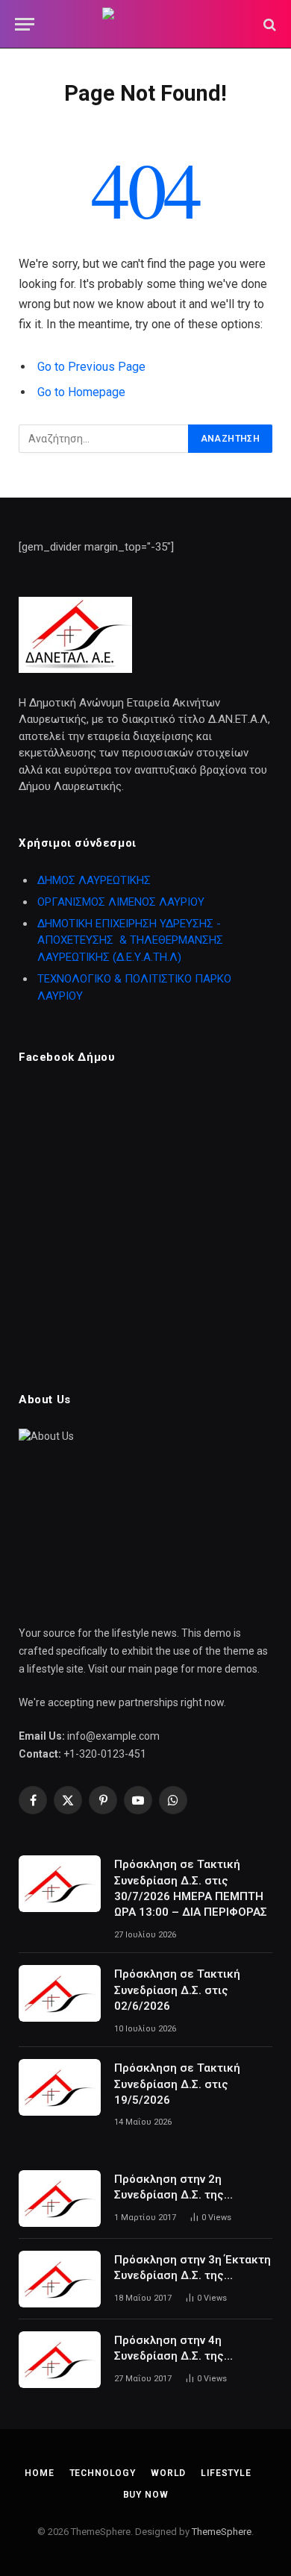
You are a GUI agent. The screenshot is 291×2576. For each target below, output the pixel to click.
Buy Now (146, 2495)
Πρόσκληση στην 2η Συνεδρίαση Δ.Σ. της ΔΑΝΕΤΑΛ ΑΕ (169, 2195)
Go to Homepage (81, 392)
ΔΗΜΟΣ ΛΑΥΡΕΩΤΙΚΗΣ (94, 880)
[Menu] (25, 24)
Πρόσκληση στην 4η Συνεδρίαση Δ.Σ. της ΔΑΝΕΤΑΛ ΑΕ (169, 2356)
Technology (103, 2473)
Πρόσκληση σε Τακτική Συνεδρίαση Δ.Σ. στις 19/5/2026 (177, 2084)
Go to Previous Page (91, 367)
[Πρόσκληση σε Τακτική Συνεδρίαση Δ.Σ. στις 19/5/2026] (60, 2087)
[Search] (268, 24)
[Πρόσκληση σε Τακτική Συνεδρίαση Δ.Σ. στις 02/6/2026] (60, 1993)
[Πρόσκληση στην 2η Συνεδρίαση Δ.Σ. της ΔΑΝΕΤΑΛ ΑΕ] (60, 2199)
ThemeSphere (222, 2532)
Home (39, 2473)
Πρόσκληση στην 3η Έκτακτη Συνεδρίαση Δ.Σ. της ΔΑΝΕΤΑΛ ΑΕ (193, 2276)
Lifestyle (226, 2473)
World (168, 2473)
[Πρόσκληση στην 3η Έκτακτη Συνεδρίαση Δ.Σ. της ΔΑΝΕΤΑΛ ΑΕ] (60, 2279)
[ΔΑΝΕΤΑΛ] (145, 24)
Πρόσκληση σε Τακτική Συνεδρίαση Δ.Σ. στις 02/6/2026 (177, 1990)
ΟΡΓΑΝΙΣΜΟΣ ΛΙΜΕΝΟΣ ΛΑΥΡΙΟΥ (121, 902)
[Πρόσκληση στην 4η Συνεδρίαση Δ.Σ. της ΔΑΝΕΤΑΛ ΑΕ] (60, 2360)
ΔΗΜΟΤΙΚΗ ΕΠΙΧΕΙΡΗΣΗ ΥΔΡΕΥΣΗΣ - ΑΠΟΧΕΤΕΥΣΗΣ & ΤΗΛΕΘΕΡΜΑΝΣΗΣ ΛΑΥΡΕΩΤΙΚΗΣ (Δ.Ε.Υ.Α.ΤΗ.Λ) (130, 940)
